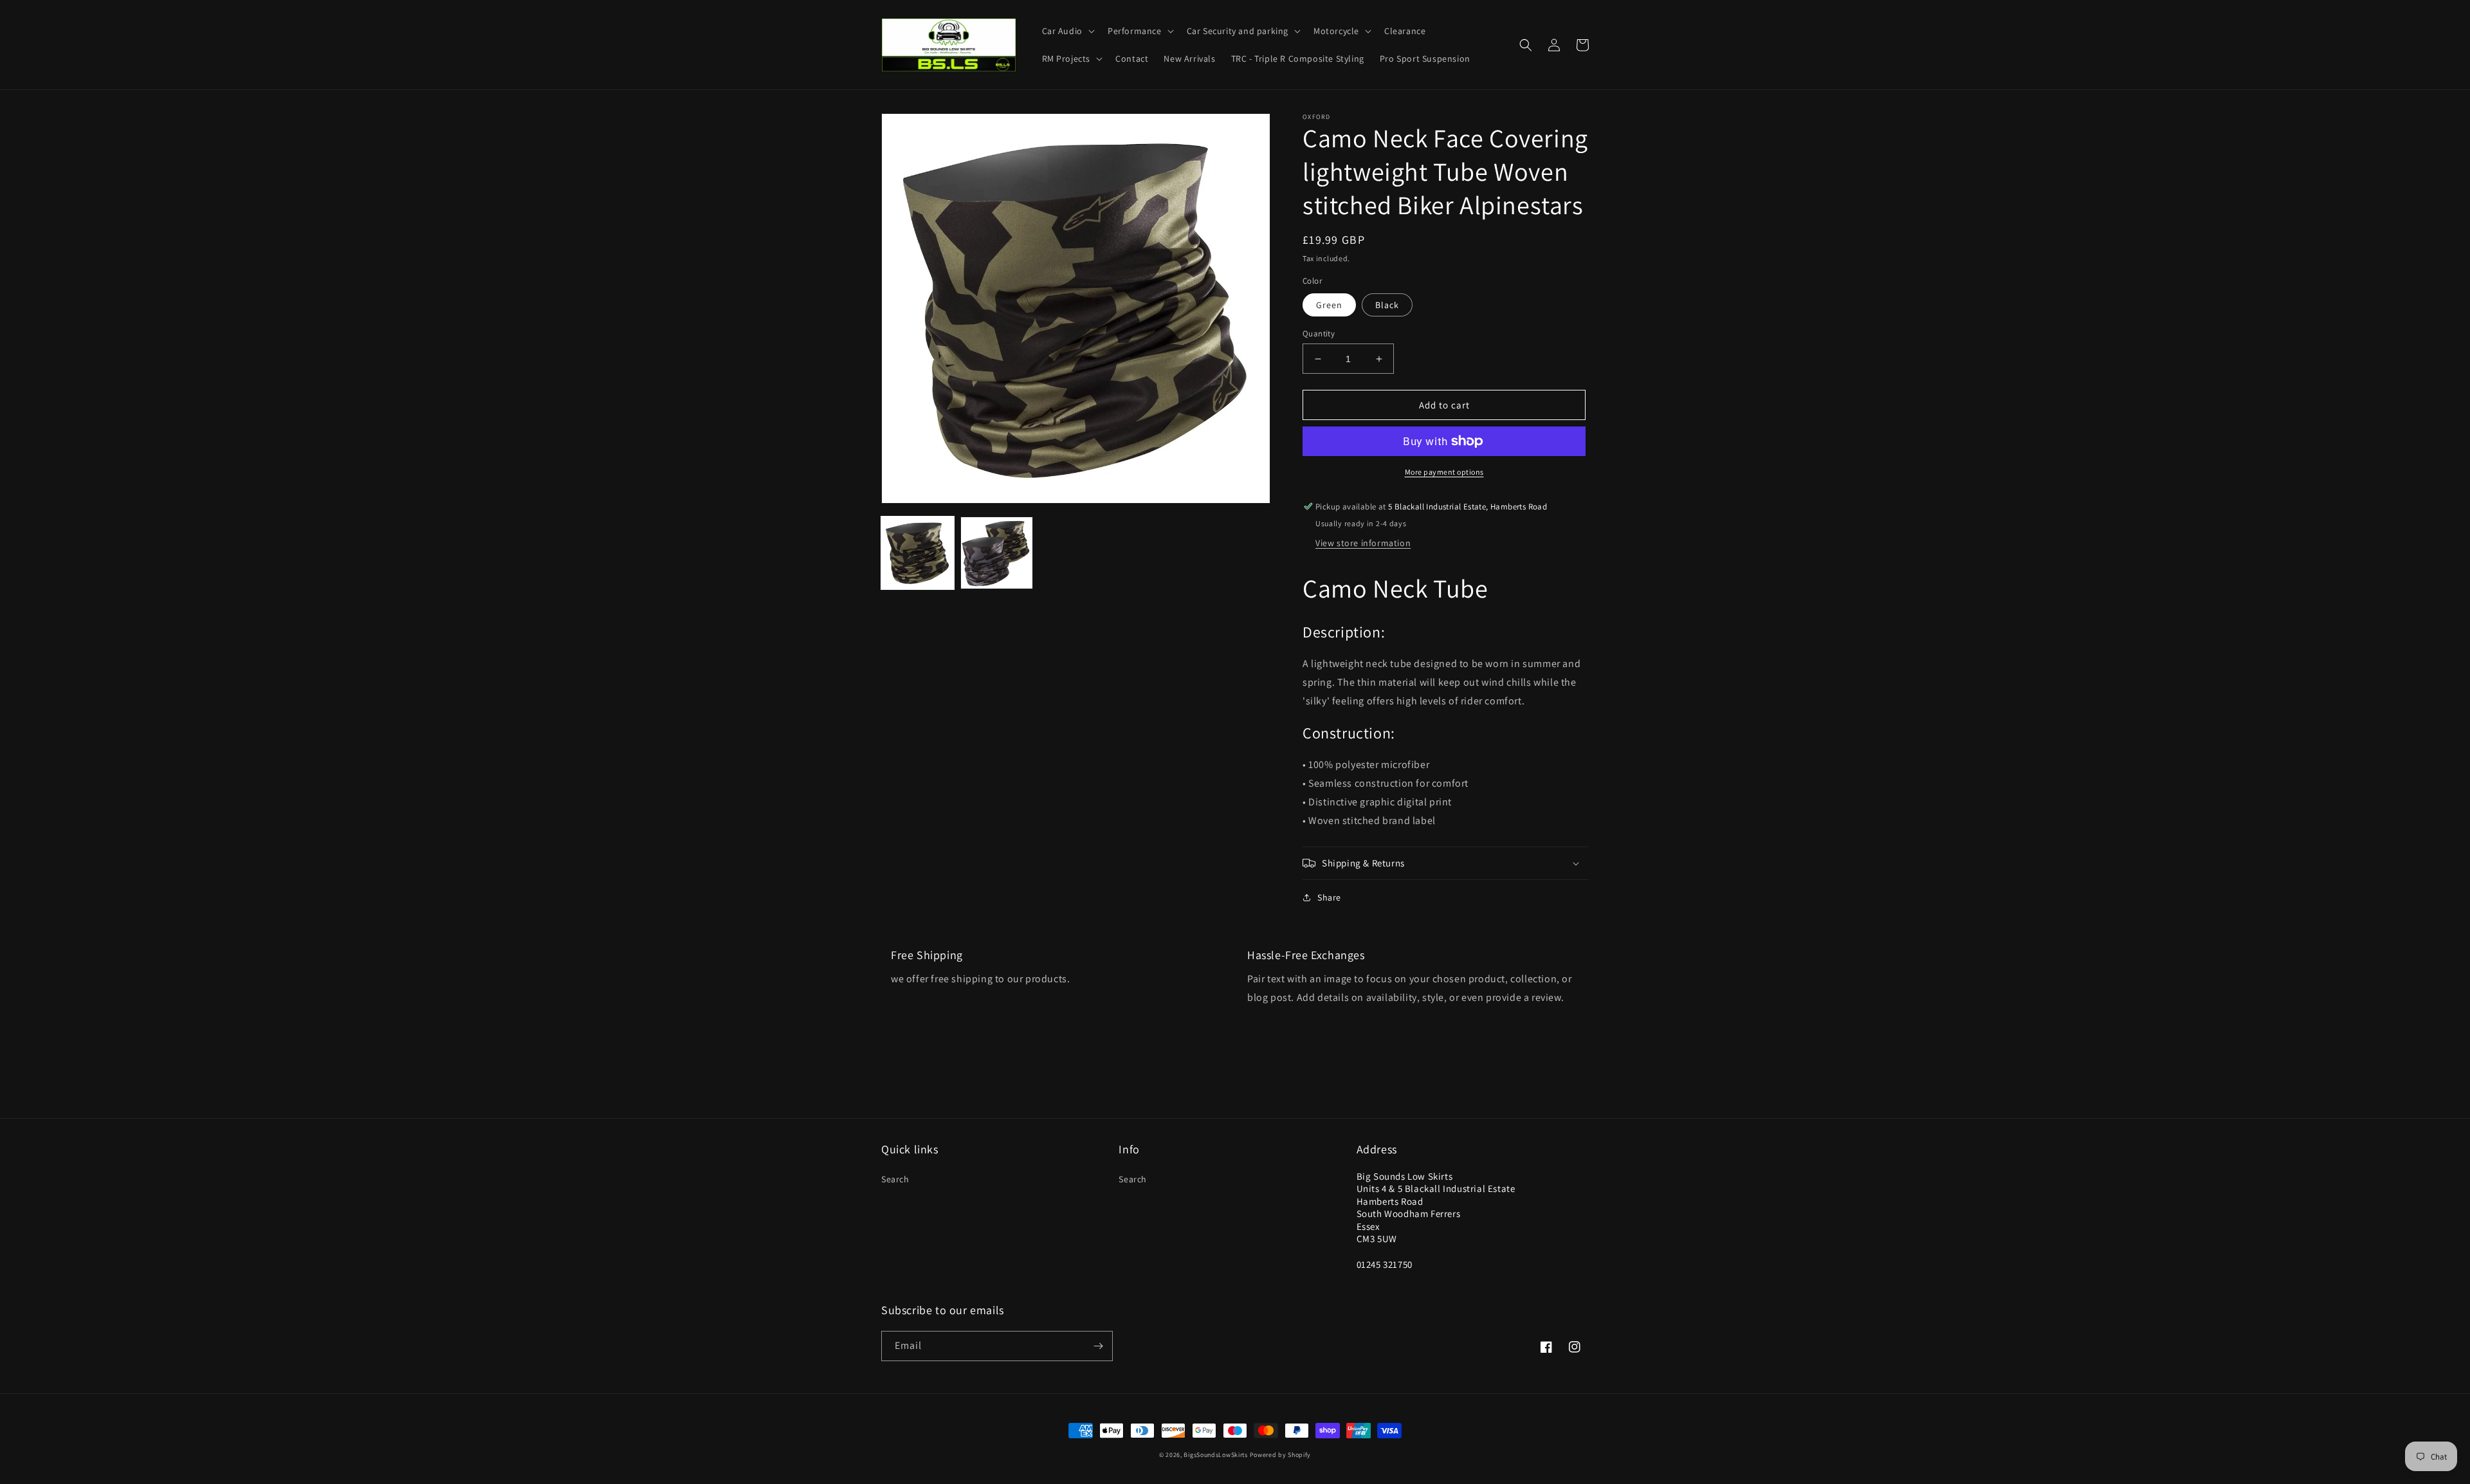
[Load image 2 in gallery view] (997, 553)
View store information (1363, 543)
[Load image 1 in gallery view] (918, 553)
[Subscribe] (1098, 1346)
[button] (1067, 31)
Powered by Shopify (1281, 1455)
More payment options (1444, 472)
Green (1329, 305)
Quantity (1319, 334)
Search (895, 1179)
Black (1387, 305)
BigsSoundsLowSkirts (1215, 1455)
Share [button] (1329, 897)
